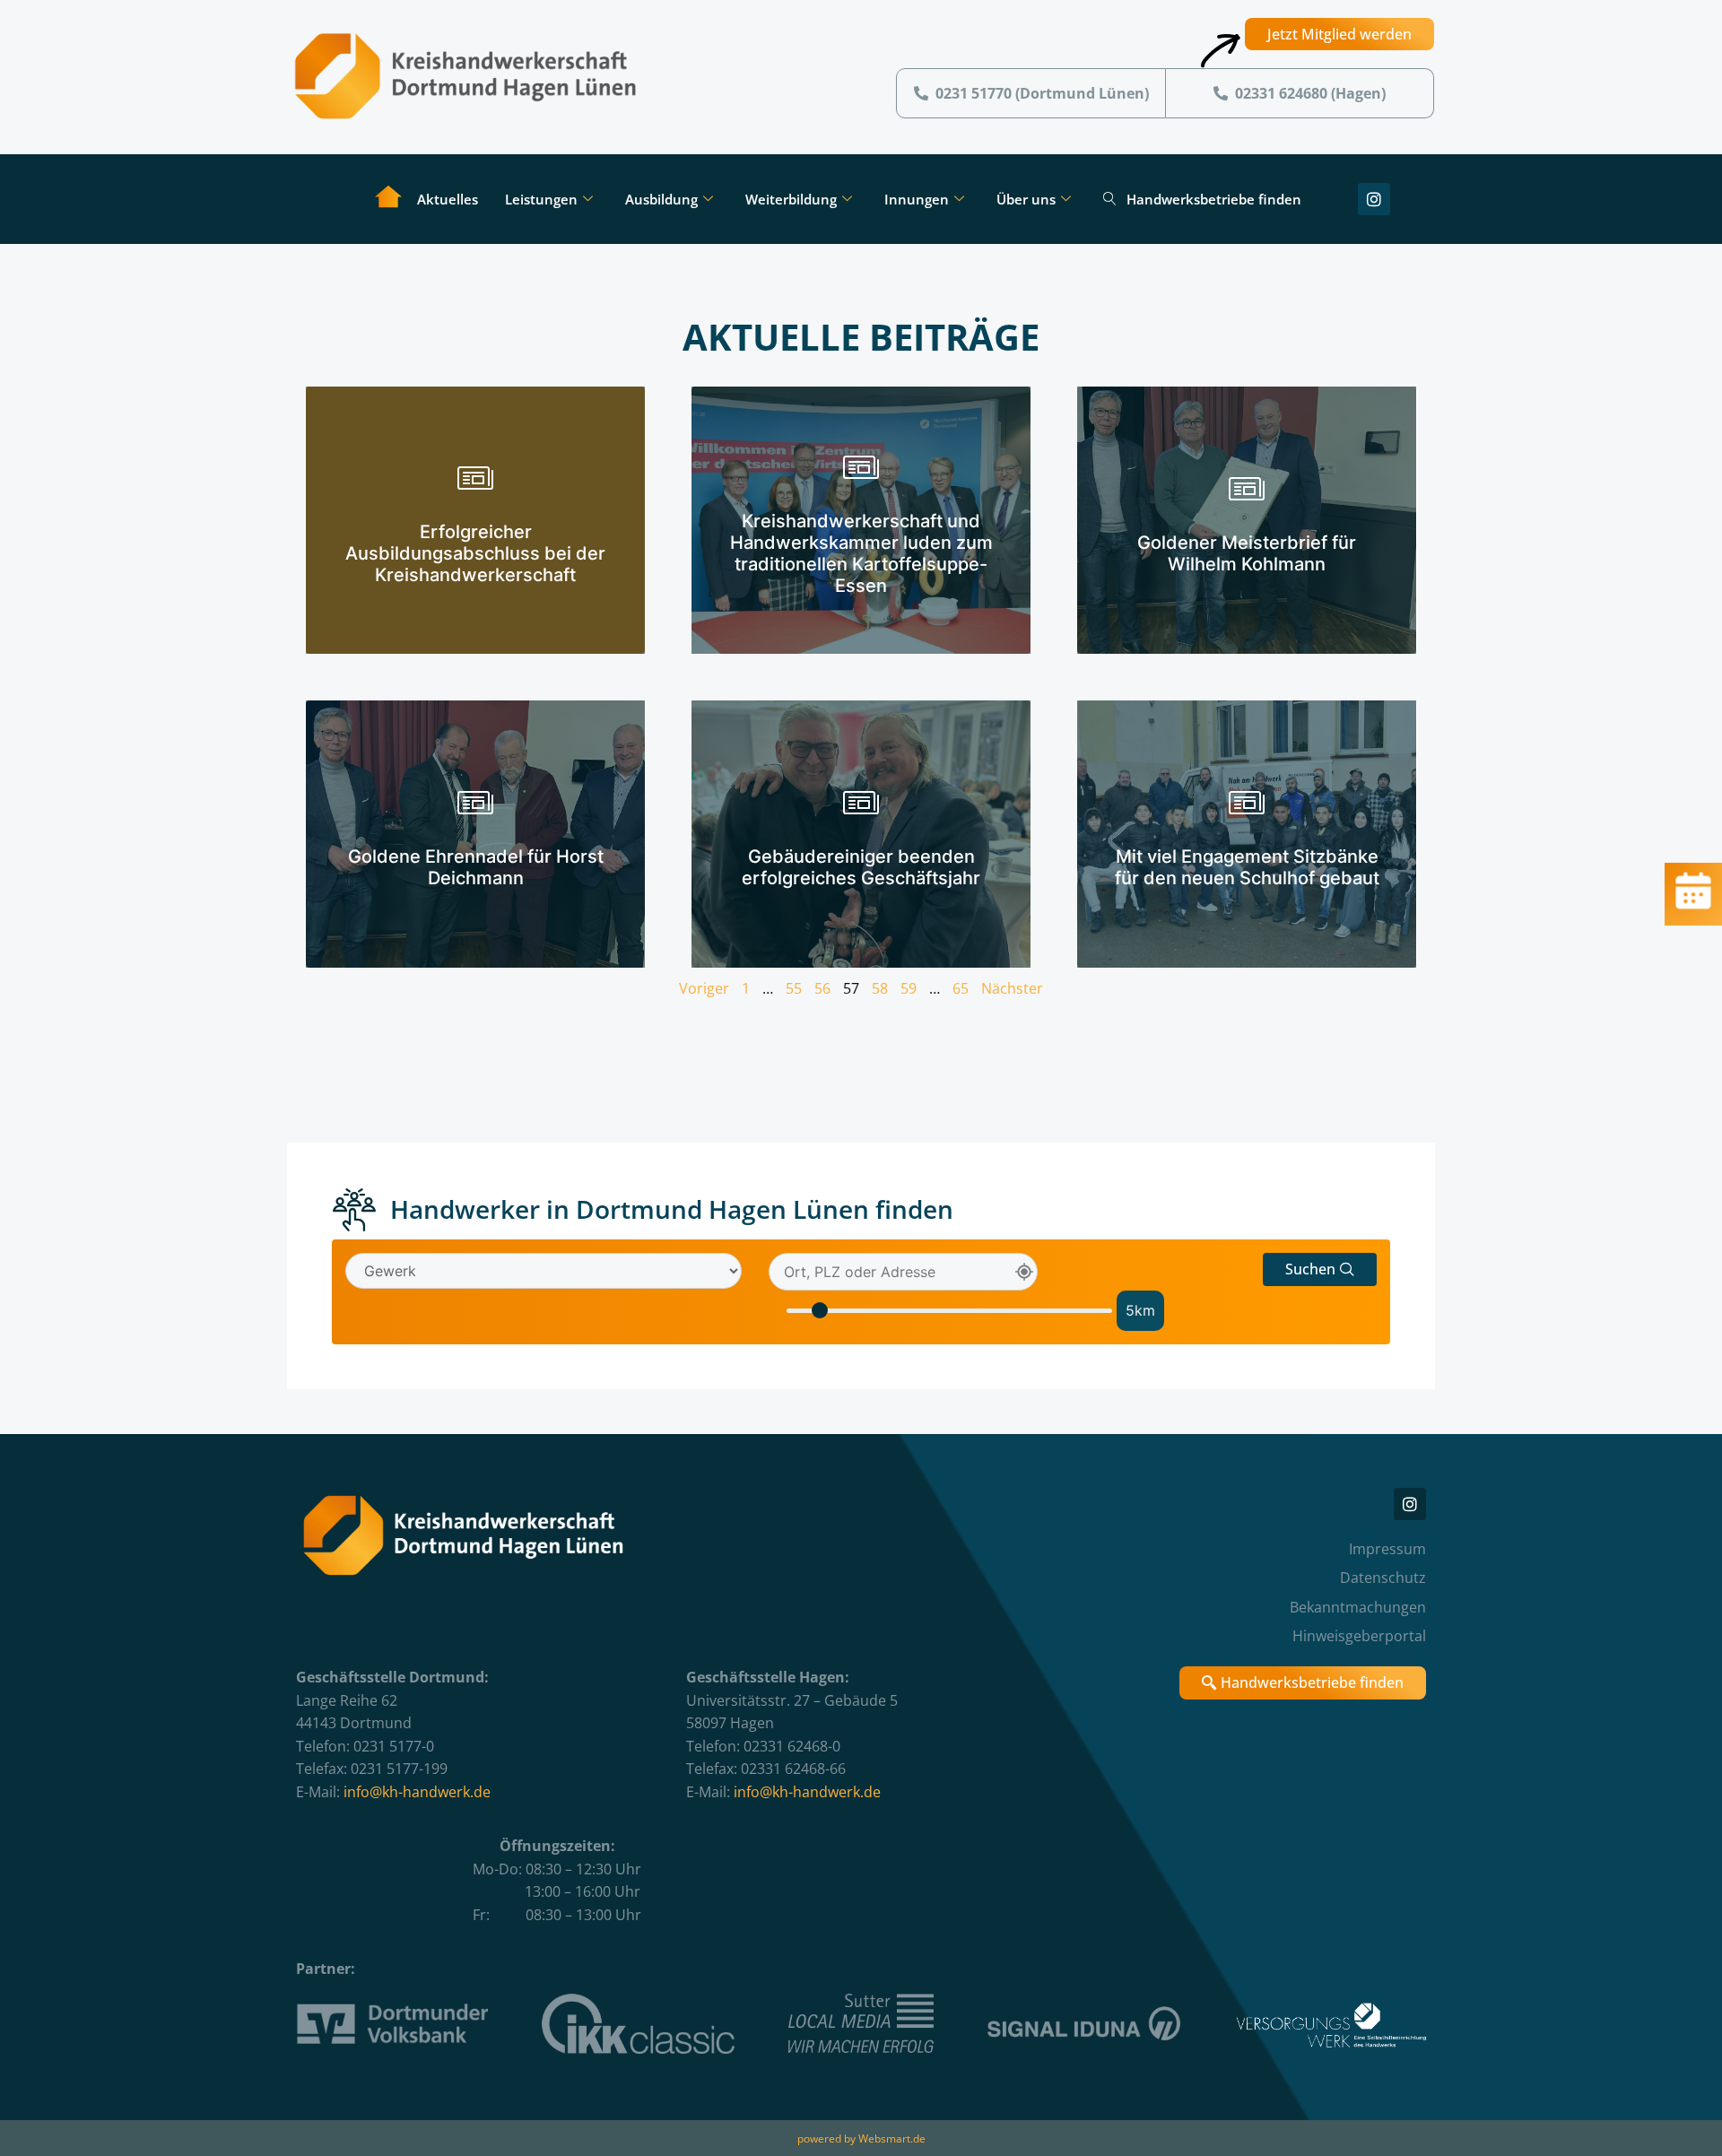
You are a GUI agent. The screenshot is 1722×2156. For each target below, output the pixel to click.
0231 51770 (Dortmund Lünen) (1042, 93)
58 (880, 988)
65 (961, 988)
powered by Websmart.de (861, 2139)
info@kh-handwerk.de (417, 1792)
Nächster (1012, 988)
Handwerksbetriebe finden (1214, 199)
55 (794, 988)
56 (822, 988)
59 (909, 988)
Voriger (704, 988)
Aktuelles (448, 199)
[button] (1320, 1269)
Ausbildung (661, 199)
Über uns (1026, 199)
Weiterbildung (791, 199)
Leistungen (541, 199)
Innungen (917, 199)
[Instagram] (1374, 199)
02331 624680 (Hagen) (1310, 93)
